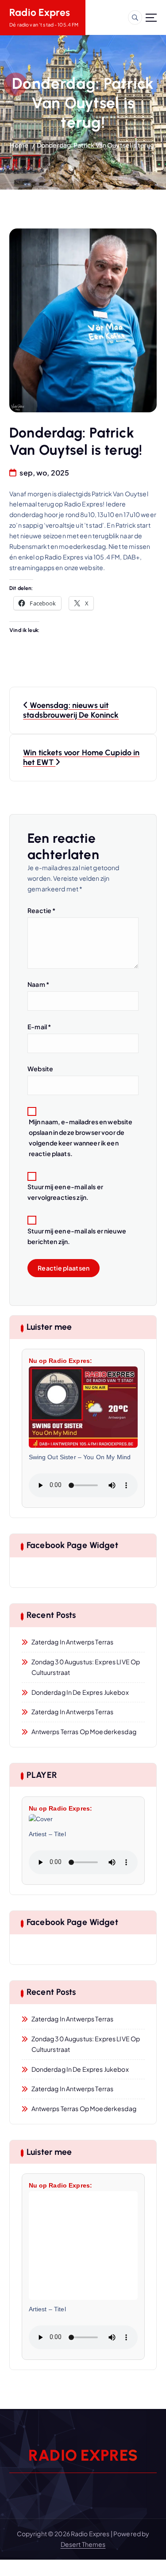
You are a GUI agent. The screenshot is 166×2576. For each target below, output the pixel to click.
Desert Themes (83, 2544)
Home (19, 145)
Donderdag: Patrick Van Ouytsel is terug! (97, 145)
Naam (38, 984)
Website (40, 1069)
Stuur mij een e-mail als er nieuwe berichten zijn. (77, 1236)
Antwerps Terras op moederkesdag (84, 1731)
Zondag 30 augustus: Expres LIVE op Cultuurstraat (86, 1667)
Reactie (41, 910)
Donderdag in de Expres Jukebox (80, 1692)
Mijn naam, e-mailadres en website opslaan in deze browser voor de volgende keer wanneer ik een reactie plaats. (81, 1138)
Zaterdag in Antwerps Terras (73, 1642)
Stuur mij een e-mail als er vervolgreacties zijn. (65, 1192)
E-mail (39, 1027)
